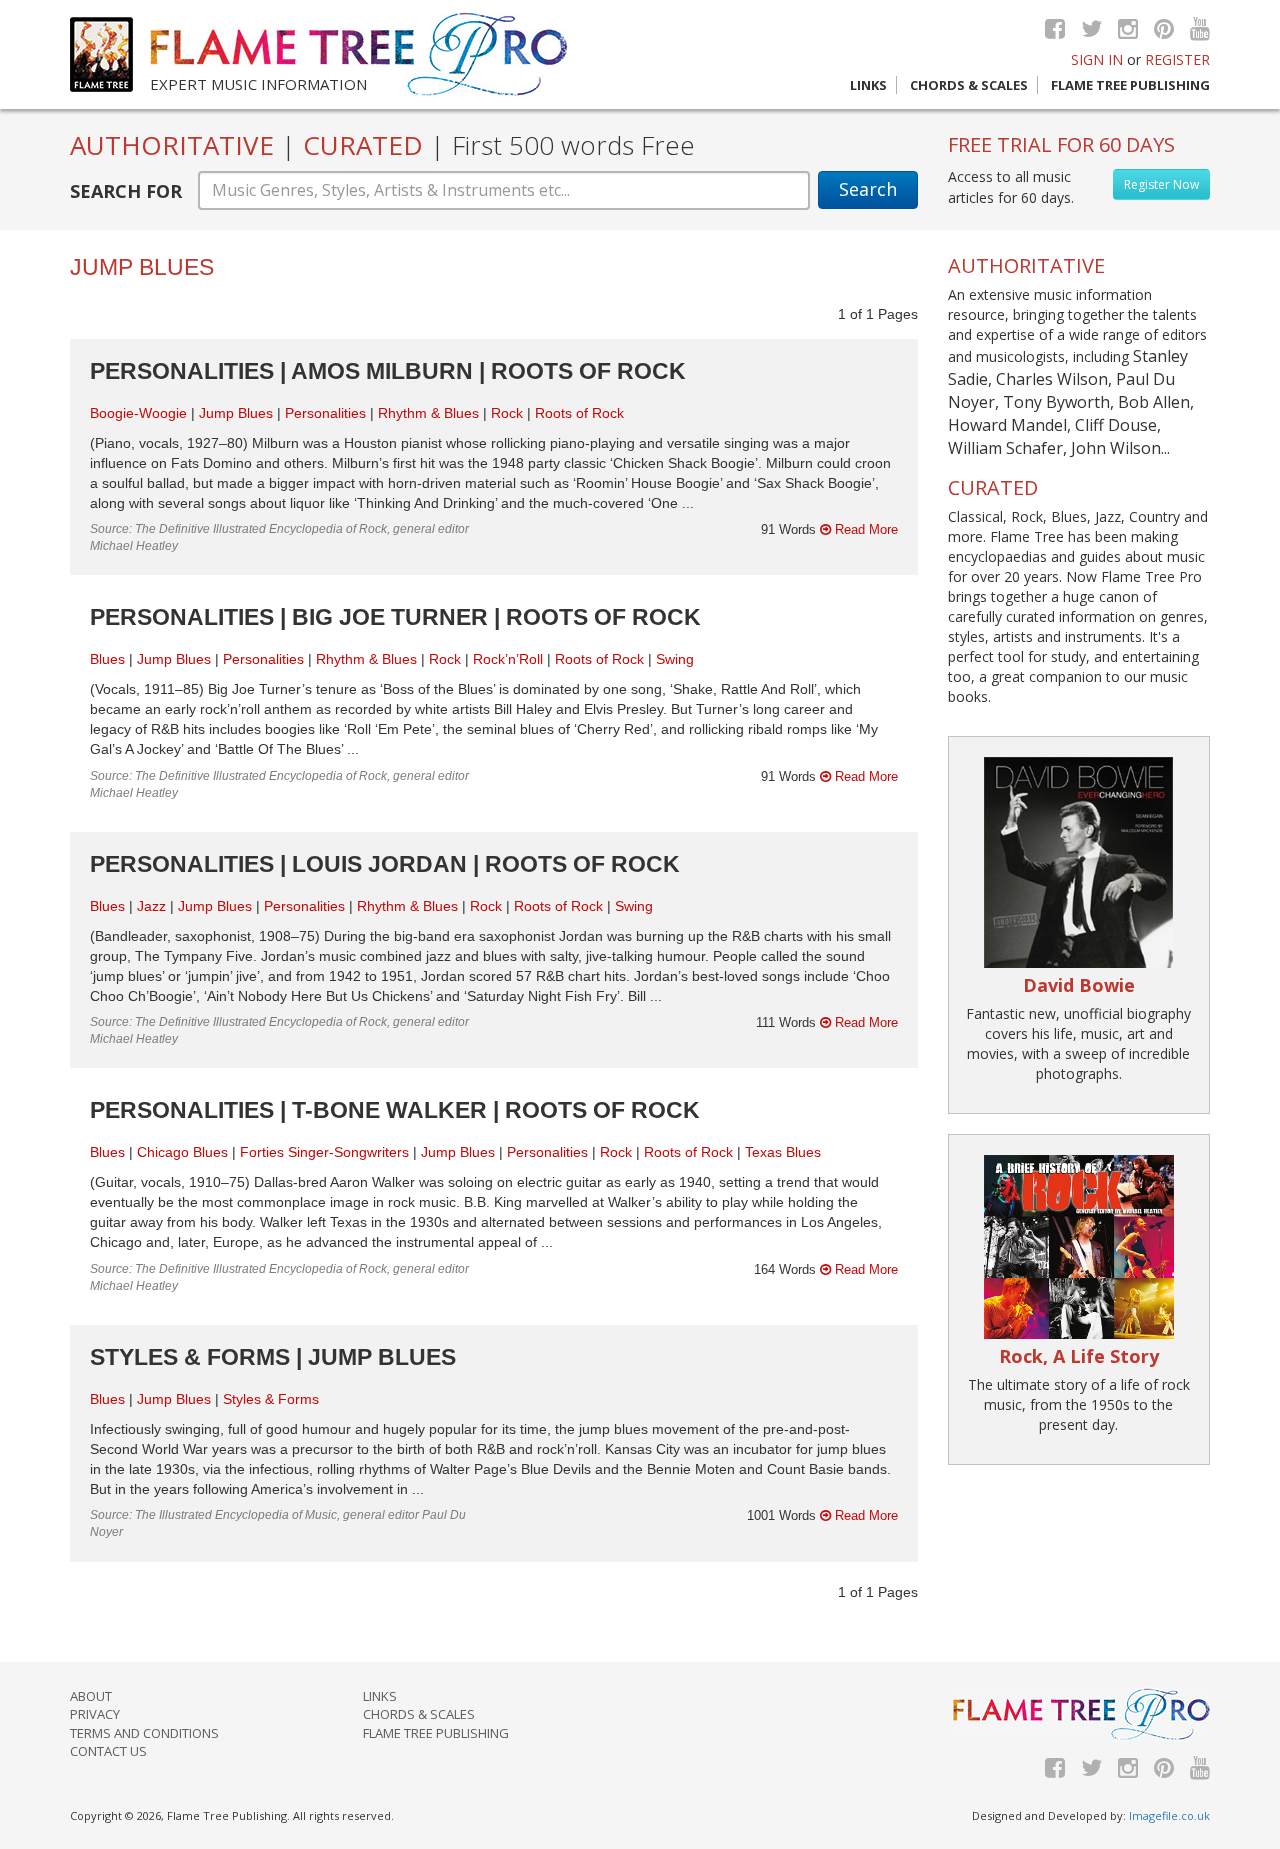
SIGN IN (1097, 59)
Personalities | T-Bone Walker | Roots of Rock (395, 1110)
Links (868, 85)
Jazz (151, 906)
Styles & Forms (271, 1399)
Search (868, 189)
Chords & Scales (969, 85)
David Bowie (1079, 985)
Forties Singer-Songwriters (324, 1152)
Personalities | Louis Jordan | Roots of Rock (385, 864)
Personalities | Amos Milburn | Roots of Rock (388, 371)
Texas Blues (783, 1152)
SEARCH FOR (126, 191)
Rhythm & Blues (428, 413)
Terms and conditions (144, 1733)
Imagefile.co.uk (1169, 1815)
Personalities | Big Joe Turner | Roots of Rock (395, 617)
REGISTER (1177, 59)
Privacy (95, 1714)
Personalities (325, 413)
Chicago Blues (182, 1152)
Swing (675, 659)
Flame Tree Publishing (1130, 85)
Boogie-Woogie (138, 413)
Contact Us (108, 1751)
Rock (507, 413)
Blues (107, 659)
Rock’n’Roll (508, 659)
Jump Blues (236, 413)
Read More (864, 529)
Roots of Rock (579, 413)
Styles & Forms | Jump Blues (273, 1357)
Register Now (1161, 184)
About (91, 1696)
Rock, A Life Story (1079, 1356)
